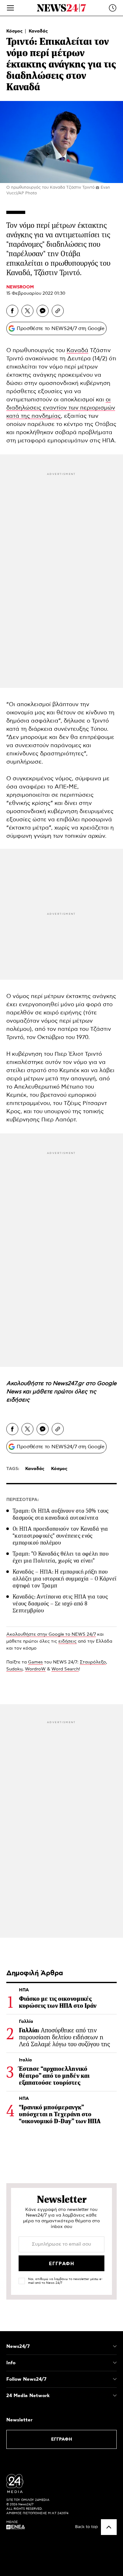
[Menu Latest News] (113, 8)
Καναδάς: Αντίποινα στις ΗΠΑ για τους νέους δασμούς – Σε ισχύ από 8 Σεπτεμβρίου (60, 1604)
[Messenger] (43, 311)
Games (35, 1662)
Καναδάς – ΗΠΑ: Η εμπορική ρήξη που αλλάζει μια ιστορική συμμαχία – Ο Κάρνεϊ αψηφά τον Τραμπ (64, 1579)
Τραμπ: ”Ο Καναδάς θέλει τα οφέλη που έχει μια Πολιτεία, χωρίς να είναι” (61, 1557)
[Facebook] (12, 311)
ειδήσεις (18, 1400)
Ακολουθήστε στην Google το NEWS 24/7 (51, 1634)
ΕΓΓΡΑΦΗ (62, 2439)
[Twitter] (27, 311)
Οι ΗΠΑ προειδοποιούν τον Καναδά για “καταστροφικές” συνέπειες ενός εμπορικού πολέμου (60, 1536)
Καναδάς (38, 31)
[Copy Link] (58, 311)
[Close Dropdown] (115, 2346)
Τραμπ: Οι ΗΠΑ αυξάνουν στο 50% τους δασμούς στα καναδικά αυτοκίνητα (61, 1514)
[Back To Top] (109, 2527)
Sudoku (14, 1669)
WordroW (35, 1669)
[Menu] (10, 8)
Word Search (65, 1669)
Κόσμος (15, 31)
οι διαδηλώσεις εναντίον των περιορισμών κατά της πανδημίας (61, 408)
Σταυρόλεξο (93, 1662)
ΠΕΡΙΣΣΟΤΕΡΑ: (23, 1500)
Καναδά (77, 351)
